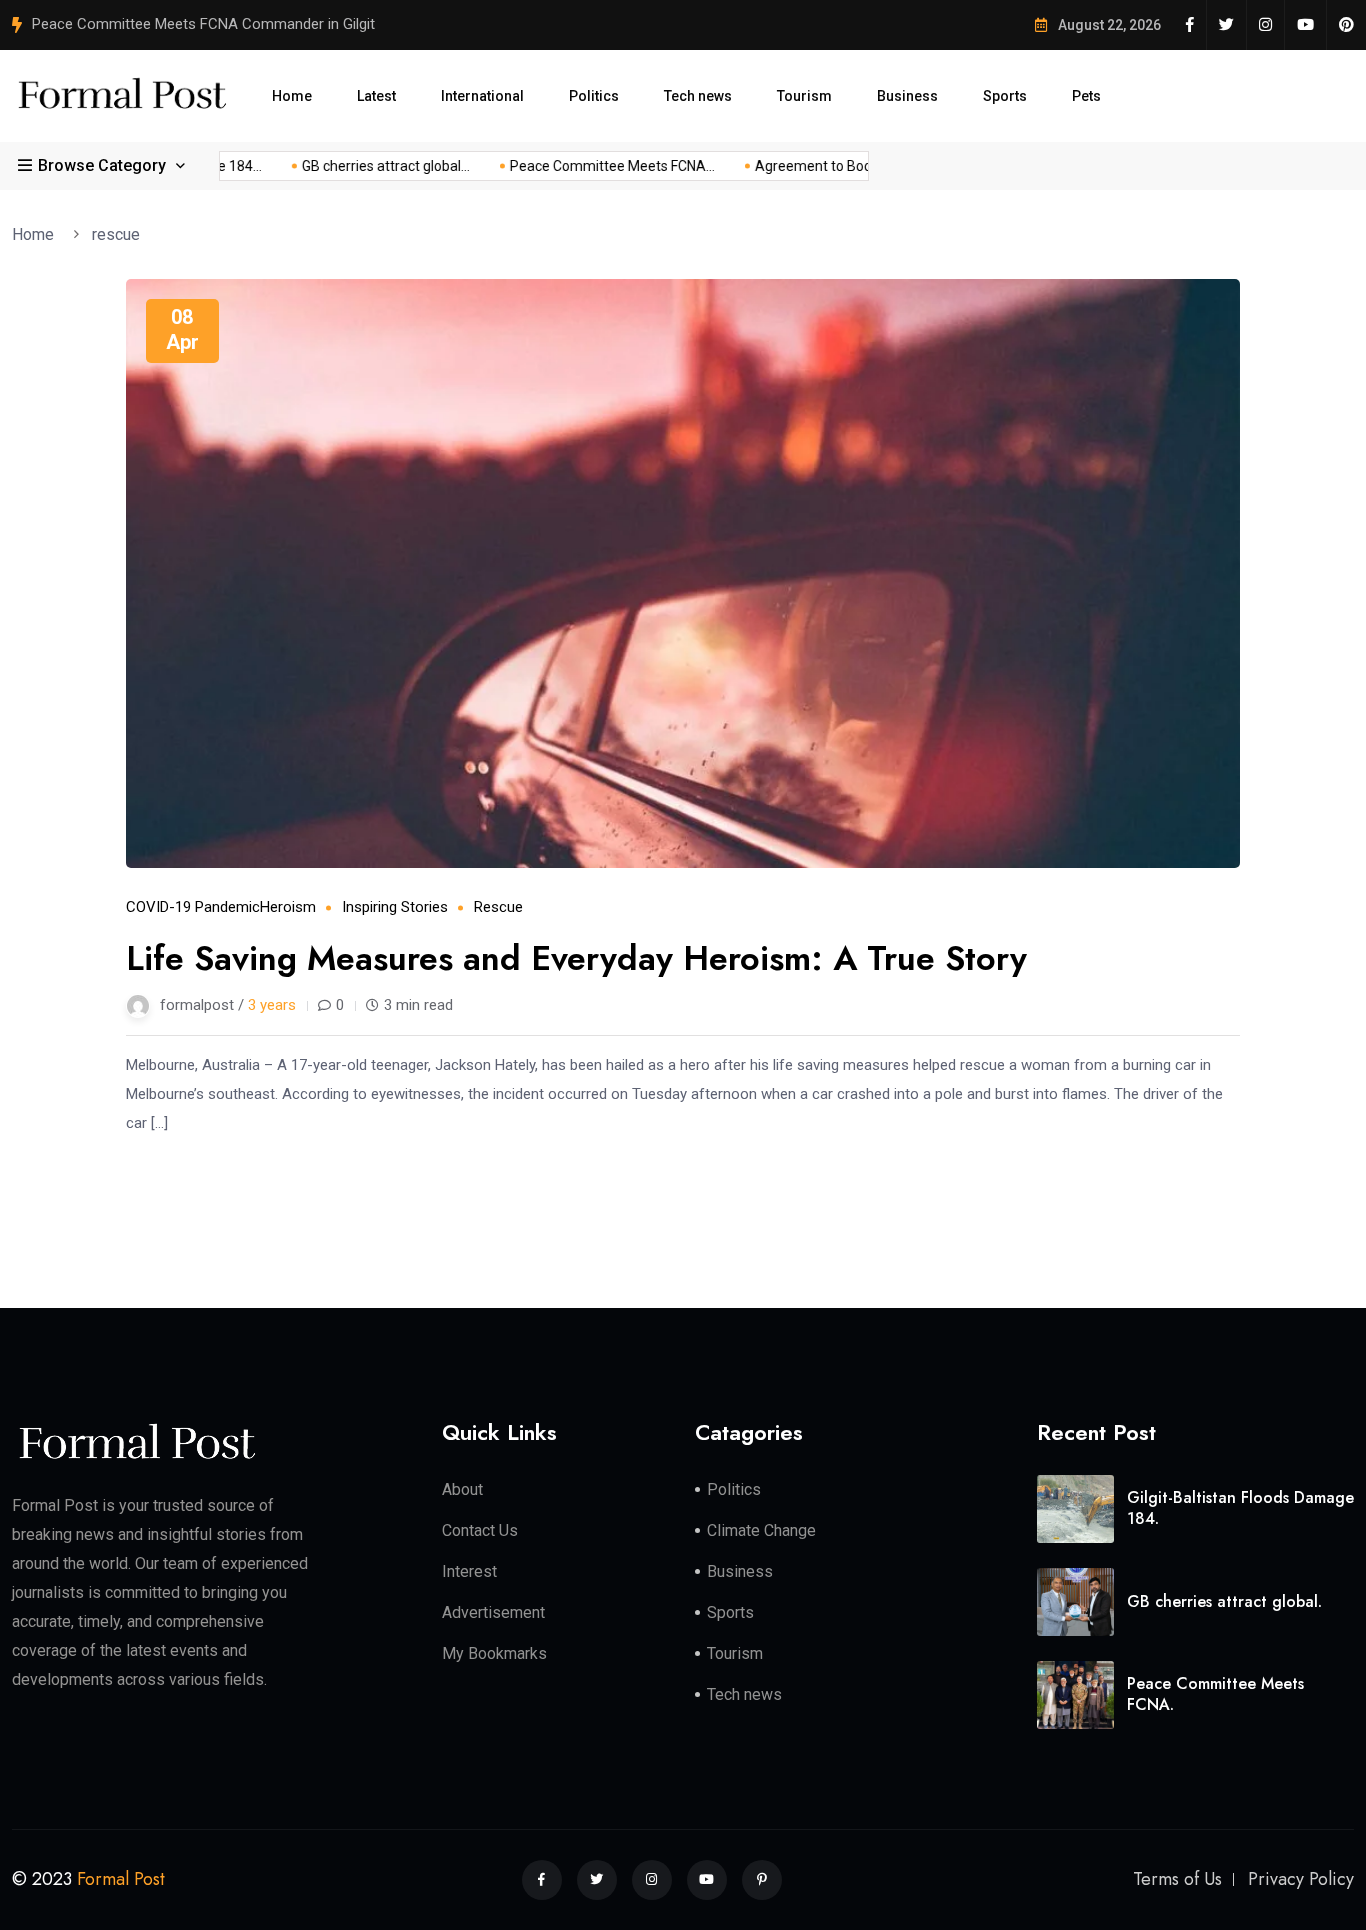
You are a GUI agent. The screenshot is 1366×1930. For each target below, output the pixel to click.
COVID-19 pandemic (193, 907)
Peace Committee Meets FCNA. (1215, 1694)
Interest (469, 1571)
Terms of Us (1177, 1879)
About (462, 1489)
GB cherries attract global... (368, 166)
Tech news (698, 96)
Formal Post (121, 1879)
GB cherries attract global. (1224, 1601)
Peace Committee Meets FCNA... (594, 166)
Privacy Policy (1301, 1879)
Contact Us (480, 1530)
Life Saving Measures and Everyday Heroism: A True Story (576, 958)
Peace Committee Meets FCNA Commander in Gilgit (203, 24)
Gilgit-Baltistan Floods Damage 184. (1240, 1508)
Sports (1005, 96)
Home (292, 96)
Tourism (804, 96)
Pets (1086, 96)
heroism (288, 907)
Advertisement (493, 1612)
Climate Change (761, 1530)
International (482, 96)
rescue (116, 234)
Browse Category (102, 165)
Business (907, 96)
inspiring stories (395, 907)
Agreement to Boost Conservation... (849, 166)
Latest (376, 96)
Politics (594, 96)
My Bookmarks (494, 1653)
